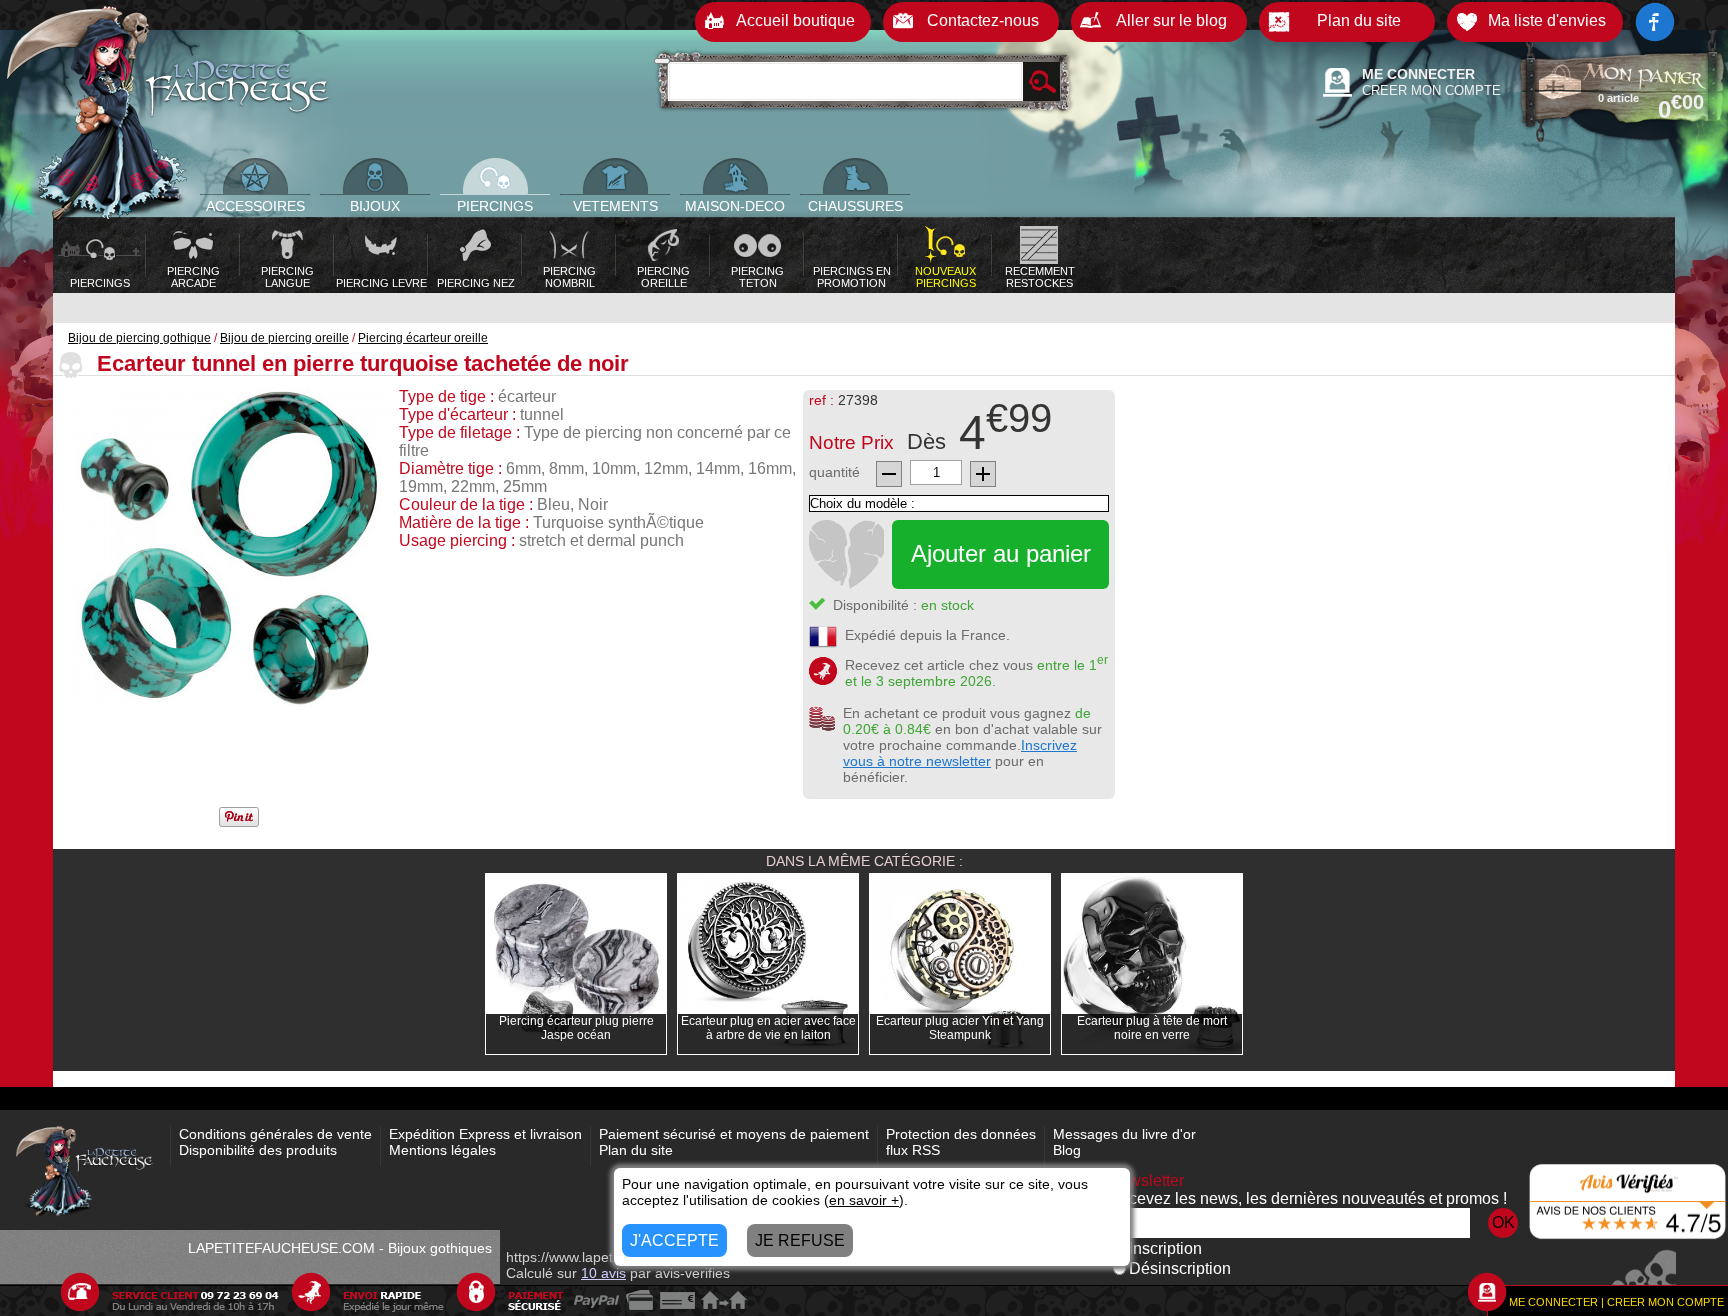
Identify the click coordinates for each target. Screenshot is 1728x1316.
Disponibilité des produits (258, 1150)
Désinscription (1180, 1268)
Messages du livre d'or (1124, 1134)
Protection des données (961, 1134)
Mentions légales (442, 1150)
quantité (834, 472)
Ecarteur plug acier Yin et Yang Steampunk (960, 1028)
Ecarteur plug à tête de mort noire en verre (1152, 1028)
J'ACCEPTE (674, 1240)
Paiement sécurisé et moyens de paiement (734, 1134)
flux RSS (913, 1150)
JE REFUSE (800, 1240)
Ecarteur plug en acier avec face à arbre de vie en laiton (768, 1028)
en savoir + (864, 1200)
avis (603, 1273)
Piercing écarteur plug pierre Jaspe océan (576, 1028)
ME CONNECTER (1418, 74)
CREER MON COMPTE (1431, 90)
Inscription (1165, 1248)
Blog (1067, 1150)
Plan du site (636, 1150)
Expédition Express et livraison (485, 1134)
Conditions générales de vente (275, 1134)
